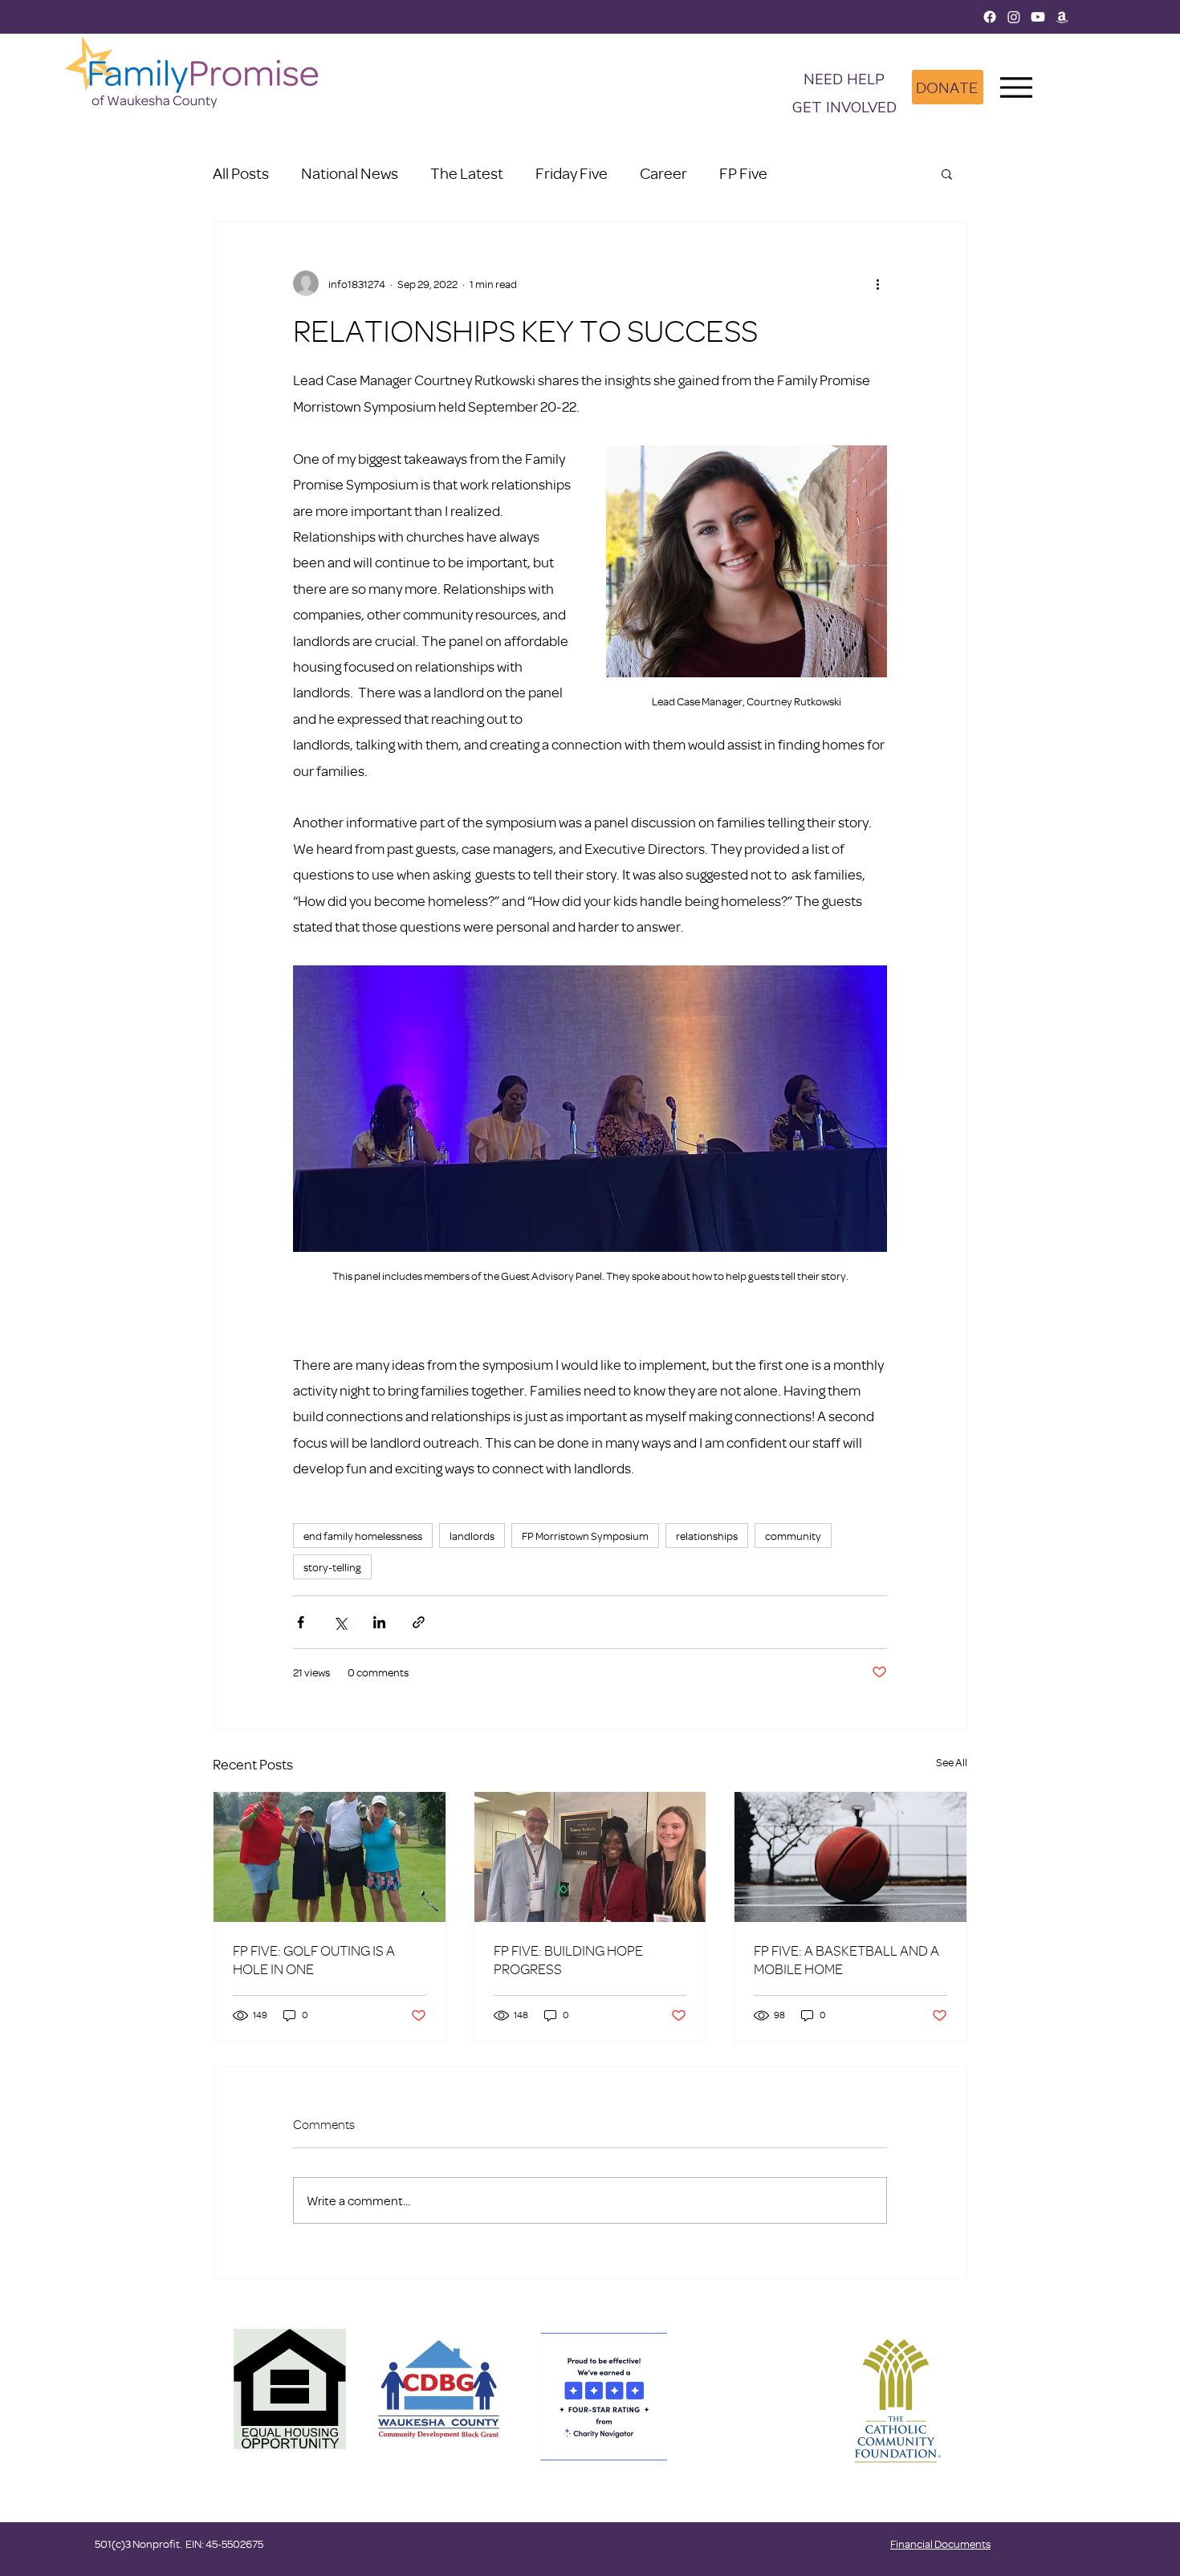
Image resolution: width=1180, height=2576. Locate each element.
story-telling (332, 1567)
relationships (707, 1536)
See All (952, 1762)
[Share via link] (419, 1622)
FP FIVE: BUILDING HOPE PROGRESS (568, 1960)
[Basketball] (850, 1857)
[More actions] (877, 283)
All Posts (241, 173)
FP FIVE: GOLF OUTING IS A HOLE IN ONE (314, 1960)
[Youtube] (1038, 17)
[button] (844, 109)
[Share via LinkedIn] (379, 1622)
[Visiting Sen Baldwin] (590, 1857)
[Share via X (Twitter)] (340, 1622)
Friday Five (572, 173)
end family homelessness (363, 1536)
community (793, 1536)
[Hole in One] (330, 1857)
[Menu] (1017, 87)
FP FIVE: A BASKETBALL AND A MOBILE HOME (846, 1960)
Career (663, 173)
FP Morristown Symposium (585, 1536)
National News (350, 173)
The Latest (467, 173)
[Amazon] (1062, 17)
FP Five (743, 173)
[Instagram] (1014, 17)
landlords (472, 1536)
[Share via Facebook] (301, 1622)
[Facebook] (990, 17)
